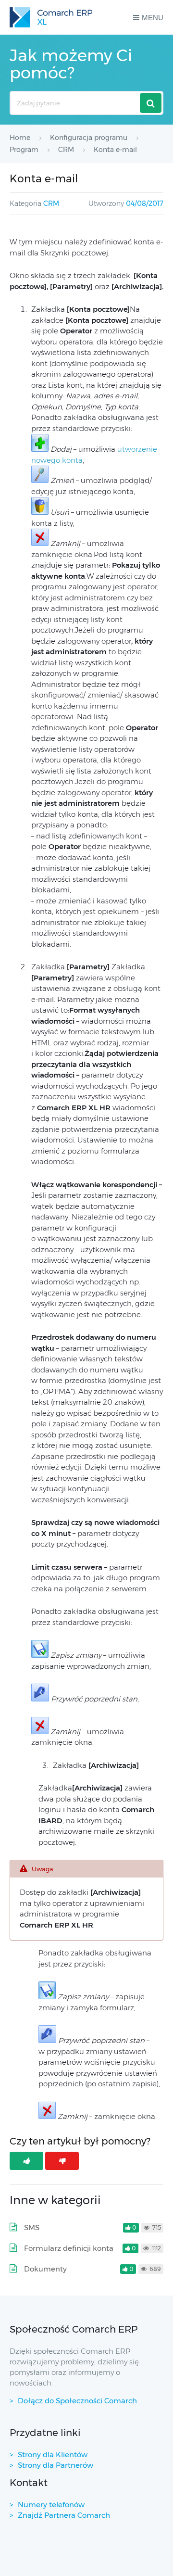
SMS (32, 2227)
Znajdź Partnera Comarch (64, 2515)
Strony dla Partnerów (56, 2465)
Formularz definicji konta (69, 2248)
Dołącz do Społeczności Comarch (77, 2401)
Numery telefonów (51, 2505)
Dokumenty (45, 2269)
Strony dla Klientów (53, 2455)
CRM (51, 203)
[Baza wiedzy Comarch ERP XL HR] (51, 17)
